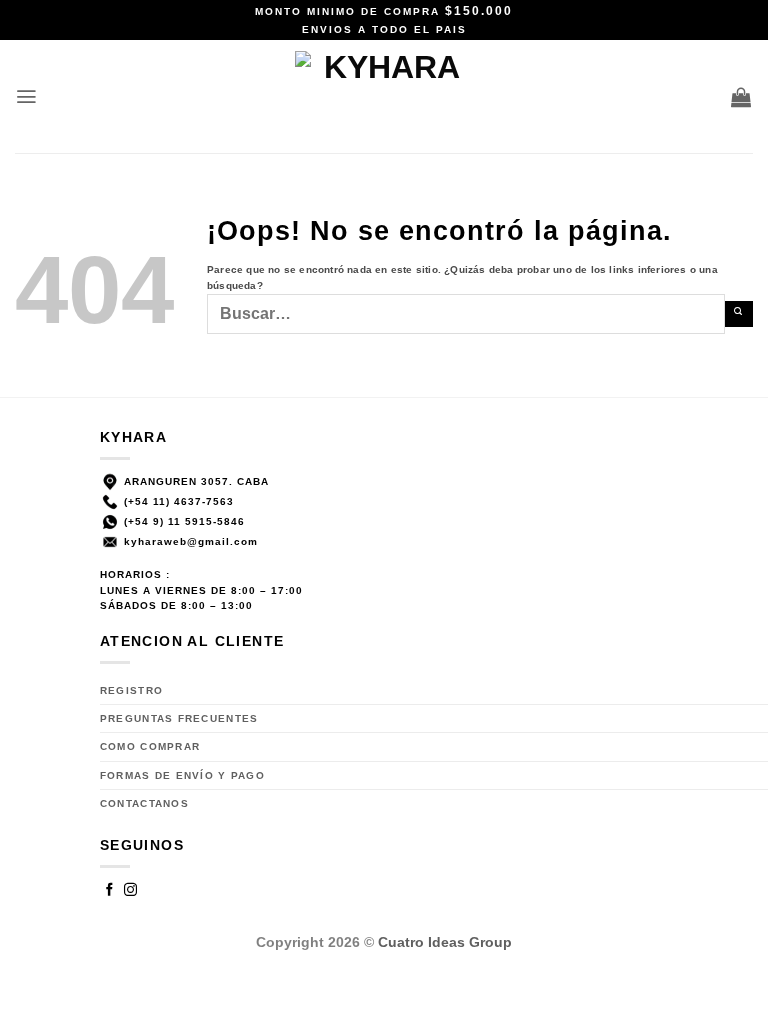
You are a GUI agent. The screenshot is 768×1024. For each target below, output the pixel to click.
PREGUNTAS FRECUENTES (179, 718)
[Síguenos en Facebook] (110, 891)
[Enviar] (739, 314)
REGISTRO (131, 690)
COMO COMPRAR (150, 746)
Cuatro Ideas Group (445, 942)
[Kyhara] (384, 96)
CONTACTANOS (144, 803)
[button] (27, 96)
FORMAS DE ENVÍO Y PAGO (182, 775)
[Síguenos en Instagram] (131, 891)
